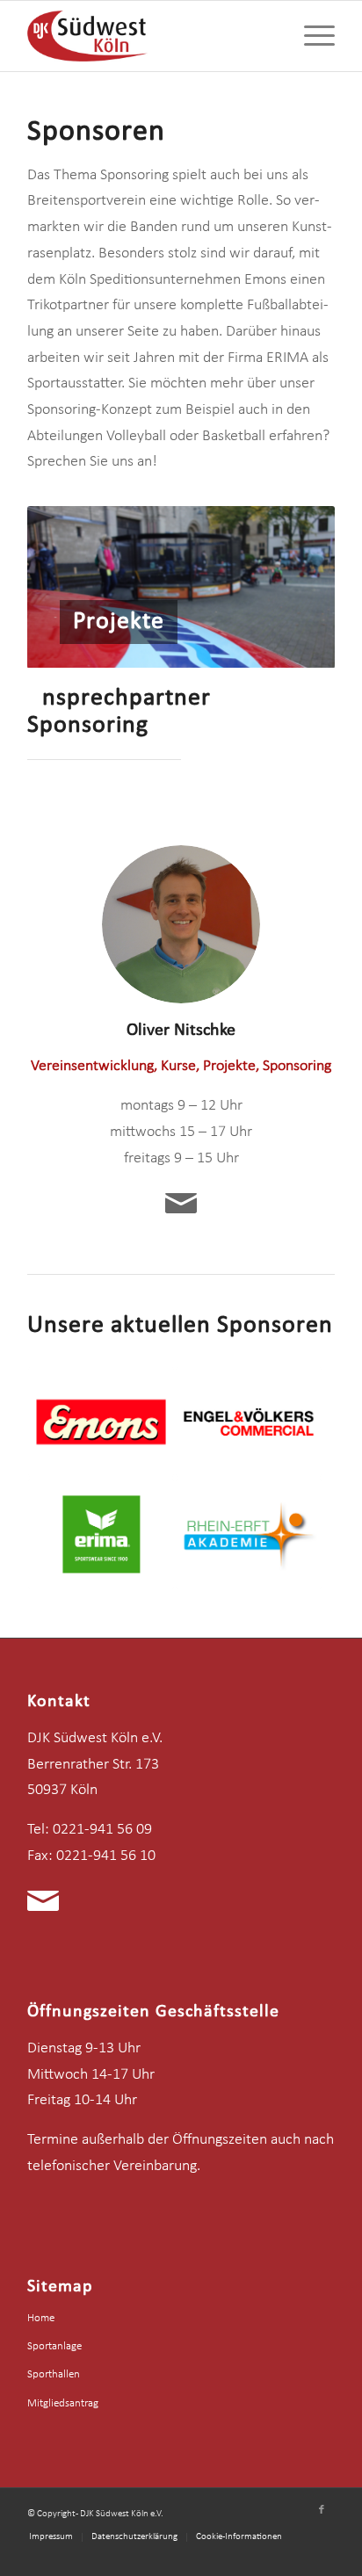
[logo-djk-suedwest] (150, 36)
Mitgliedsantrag (63, 2403)
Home (41, 2318)
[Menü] (311, 36)
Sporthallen (54, 2374)
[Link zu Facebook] (322, 2510)
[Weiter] (295, 587)
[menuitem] (311, 36)
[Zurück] (67, 587)
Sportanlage (54, 2346)
